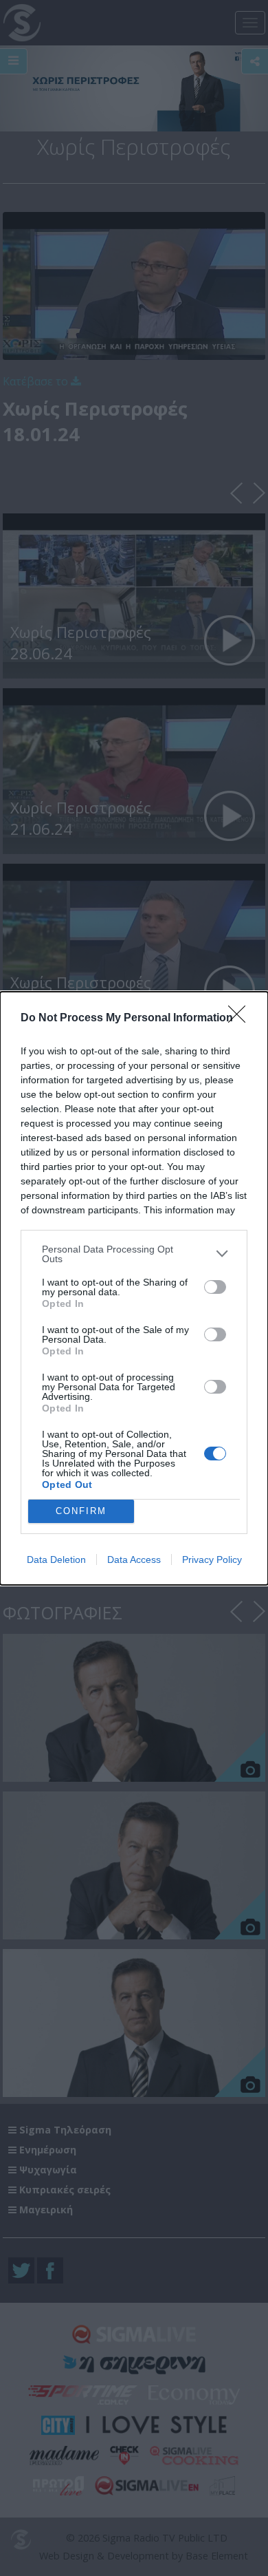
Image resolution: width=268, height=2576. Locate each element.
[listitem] (134, 1254)
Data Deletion (56, 1560)
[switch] (215, 1287)
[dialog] (134, 1288)
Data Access (134, 1560)
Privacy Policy (212, 1560)
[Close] (241, 1019)
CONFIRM (81, 1511)
